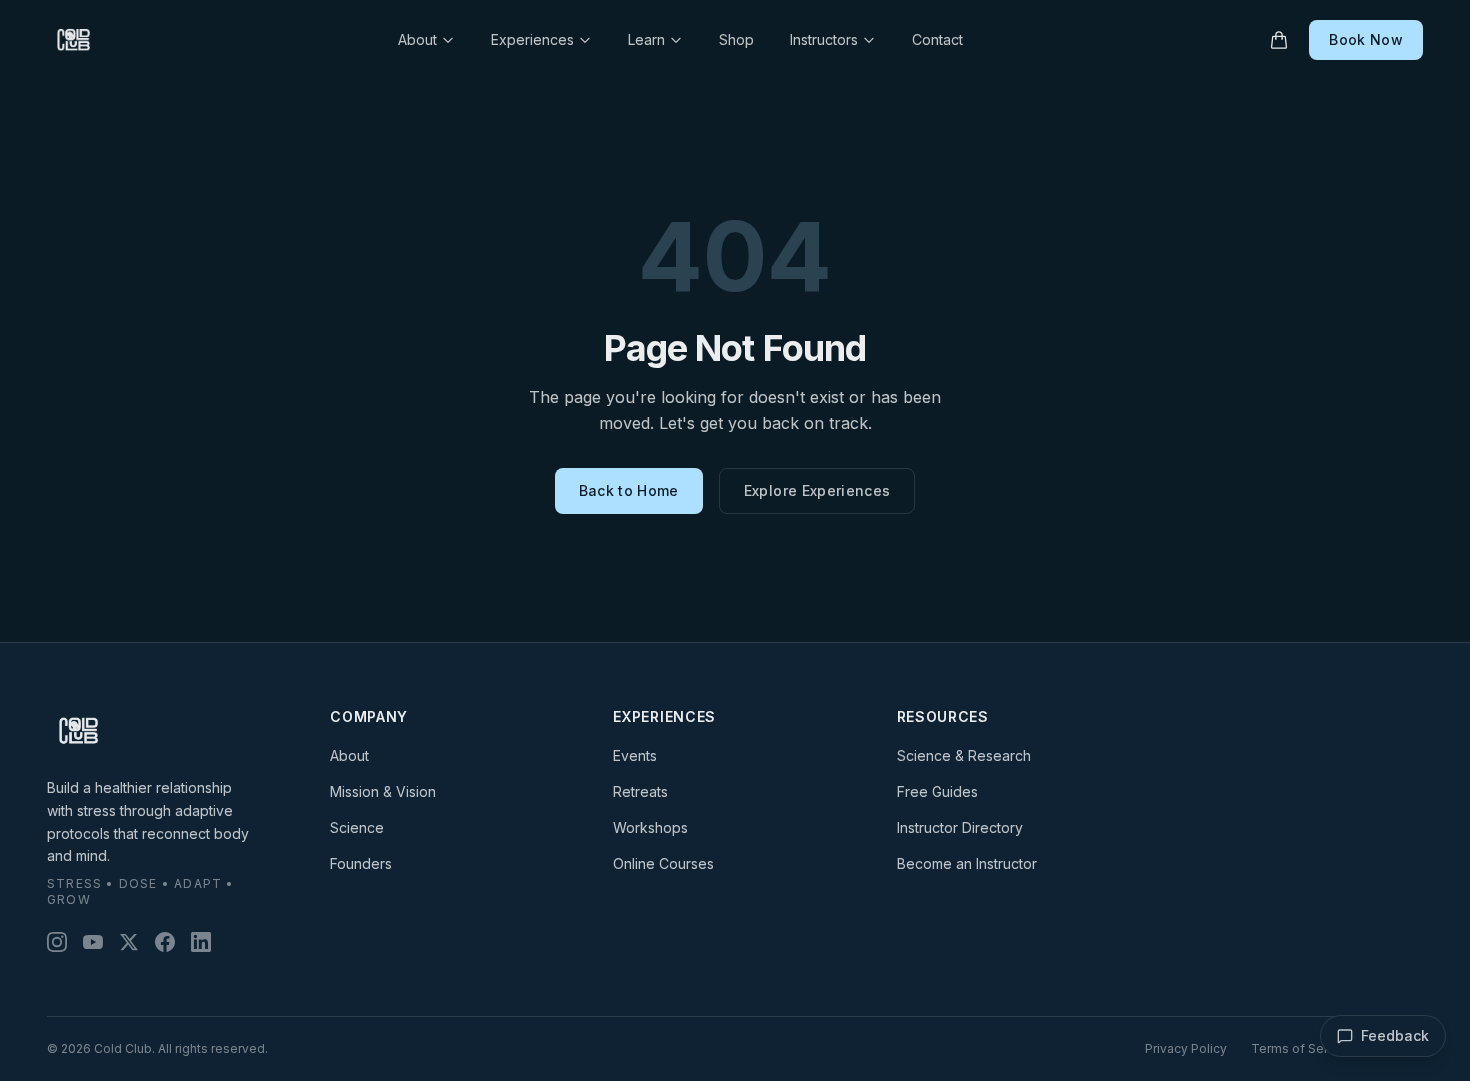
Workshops (650, 827)
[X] (129, 942)
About (417, 39)
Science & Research (964, 755)
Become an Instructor (967, 863)
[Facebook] (165, 942)
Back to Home (629, 490)
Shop (736, 39)
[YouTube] (93, 942)
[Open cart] (1279, 40)
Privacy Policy (1186, 1048)
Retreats (640, 791)
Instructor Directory (960, 827)
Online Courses (663, 863)
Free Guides (937, 791)
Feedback (1395, 1035)
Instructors (824, 39)
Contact (937, 39)
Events (635, 755)
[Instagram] (57, 942)
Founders (361, 863)
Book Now (1366, 39)
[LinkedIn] (201, 942)
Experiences (532, 39)
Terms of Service (1302, 1048)
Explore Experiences (817, 490)
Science (357, 827)
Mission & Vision (383, 791)
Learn (646, 39)
